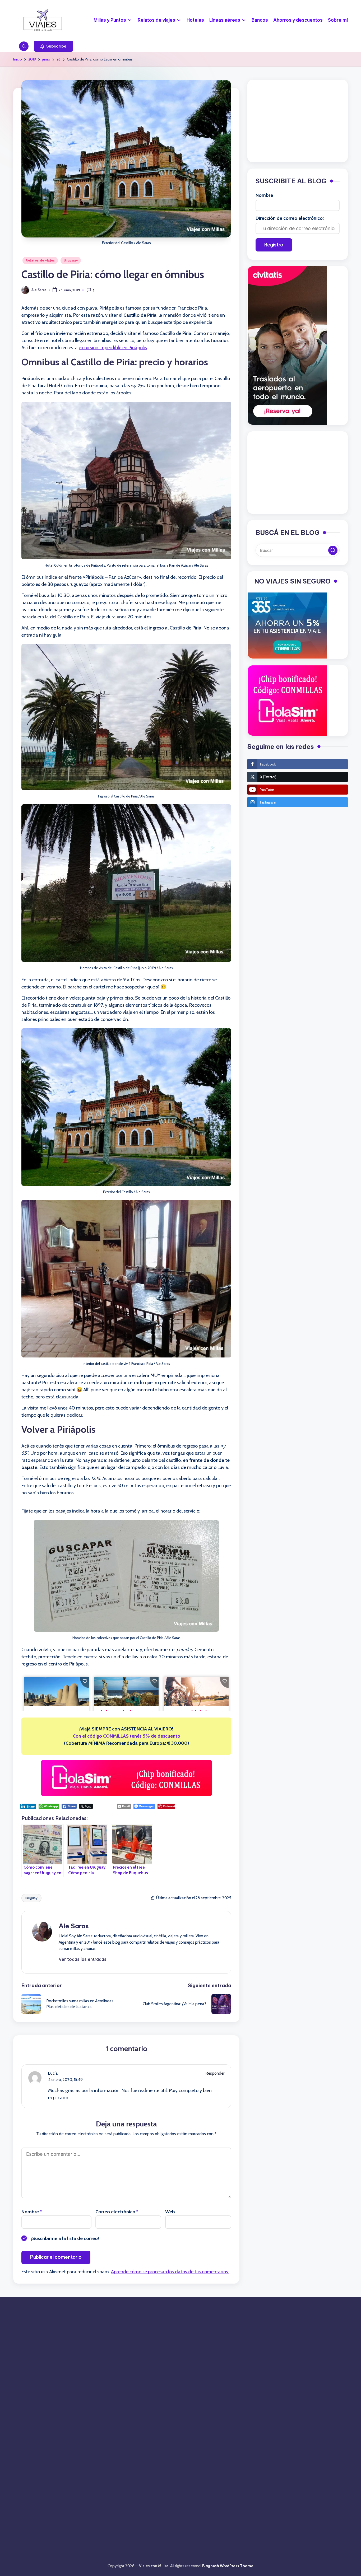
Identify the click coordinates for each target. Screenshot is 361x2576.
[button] (54, 46)
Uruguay (71, 260)
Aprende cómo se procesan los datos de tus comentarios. (170, 2272)
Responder (215, 2073)
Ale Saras (74, 1926)
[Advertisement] (298, 121)
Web (170, 2212)
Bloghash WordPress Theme (228, 2566)
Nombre (32, 2212)
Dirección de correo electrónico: (290, 218)
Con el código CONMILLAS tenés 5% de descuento (126, 1736)
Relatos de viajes (40, 260)
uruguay (31, 1898)
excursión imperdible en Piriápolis (113, 348)
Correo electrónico (117, 2212)
